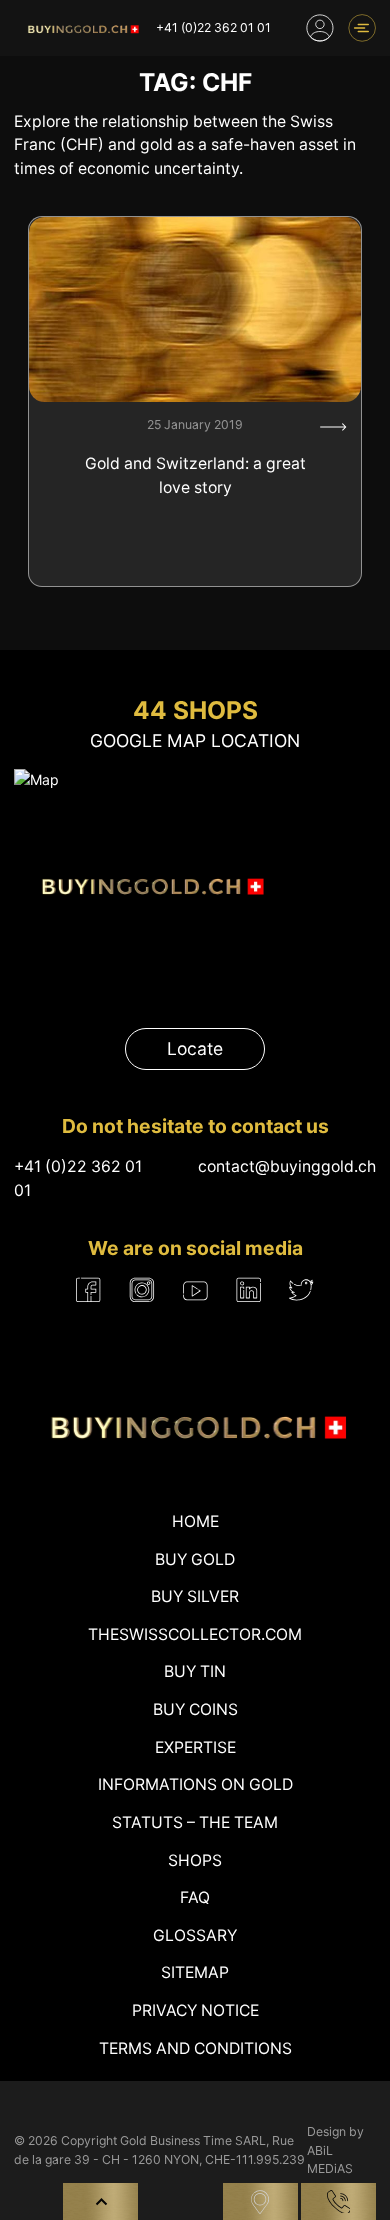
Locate (195, 1048)
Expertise (195, 1747)
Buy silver (195, 1596)
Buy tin (195, 1671)
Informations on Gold (195, 1784)
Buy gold (195, 1559)
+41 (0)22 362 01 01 (213, 27)
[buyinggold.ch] (82, 28)
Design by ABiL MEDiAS (335, 2150)
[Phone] (338, 2201)
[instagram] (142, 1290)
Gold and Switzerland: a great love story (195, 475)
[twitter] (301, 1289)
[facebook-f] (88, 1290)
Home (195, 1521)
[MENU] (362, 28)
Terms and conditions (195, 2048)
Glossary (195, 1935)
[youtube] (195, 1290)
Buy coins (195, 1709)
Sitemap (195, 1972)
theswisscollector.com (195, 1634)
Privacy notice (195, 2010)
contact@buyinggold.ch (287, 1166)
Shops (195, 1860)
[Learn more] (333, 427)
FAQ (195, 1897)
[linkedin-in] (248, 1290)
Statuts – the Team (195, 1822)
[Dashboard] (320, 28)
